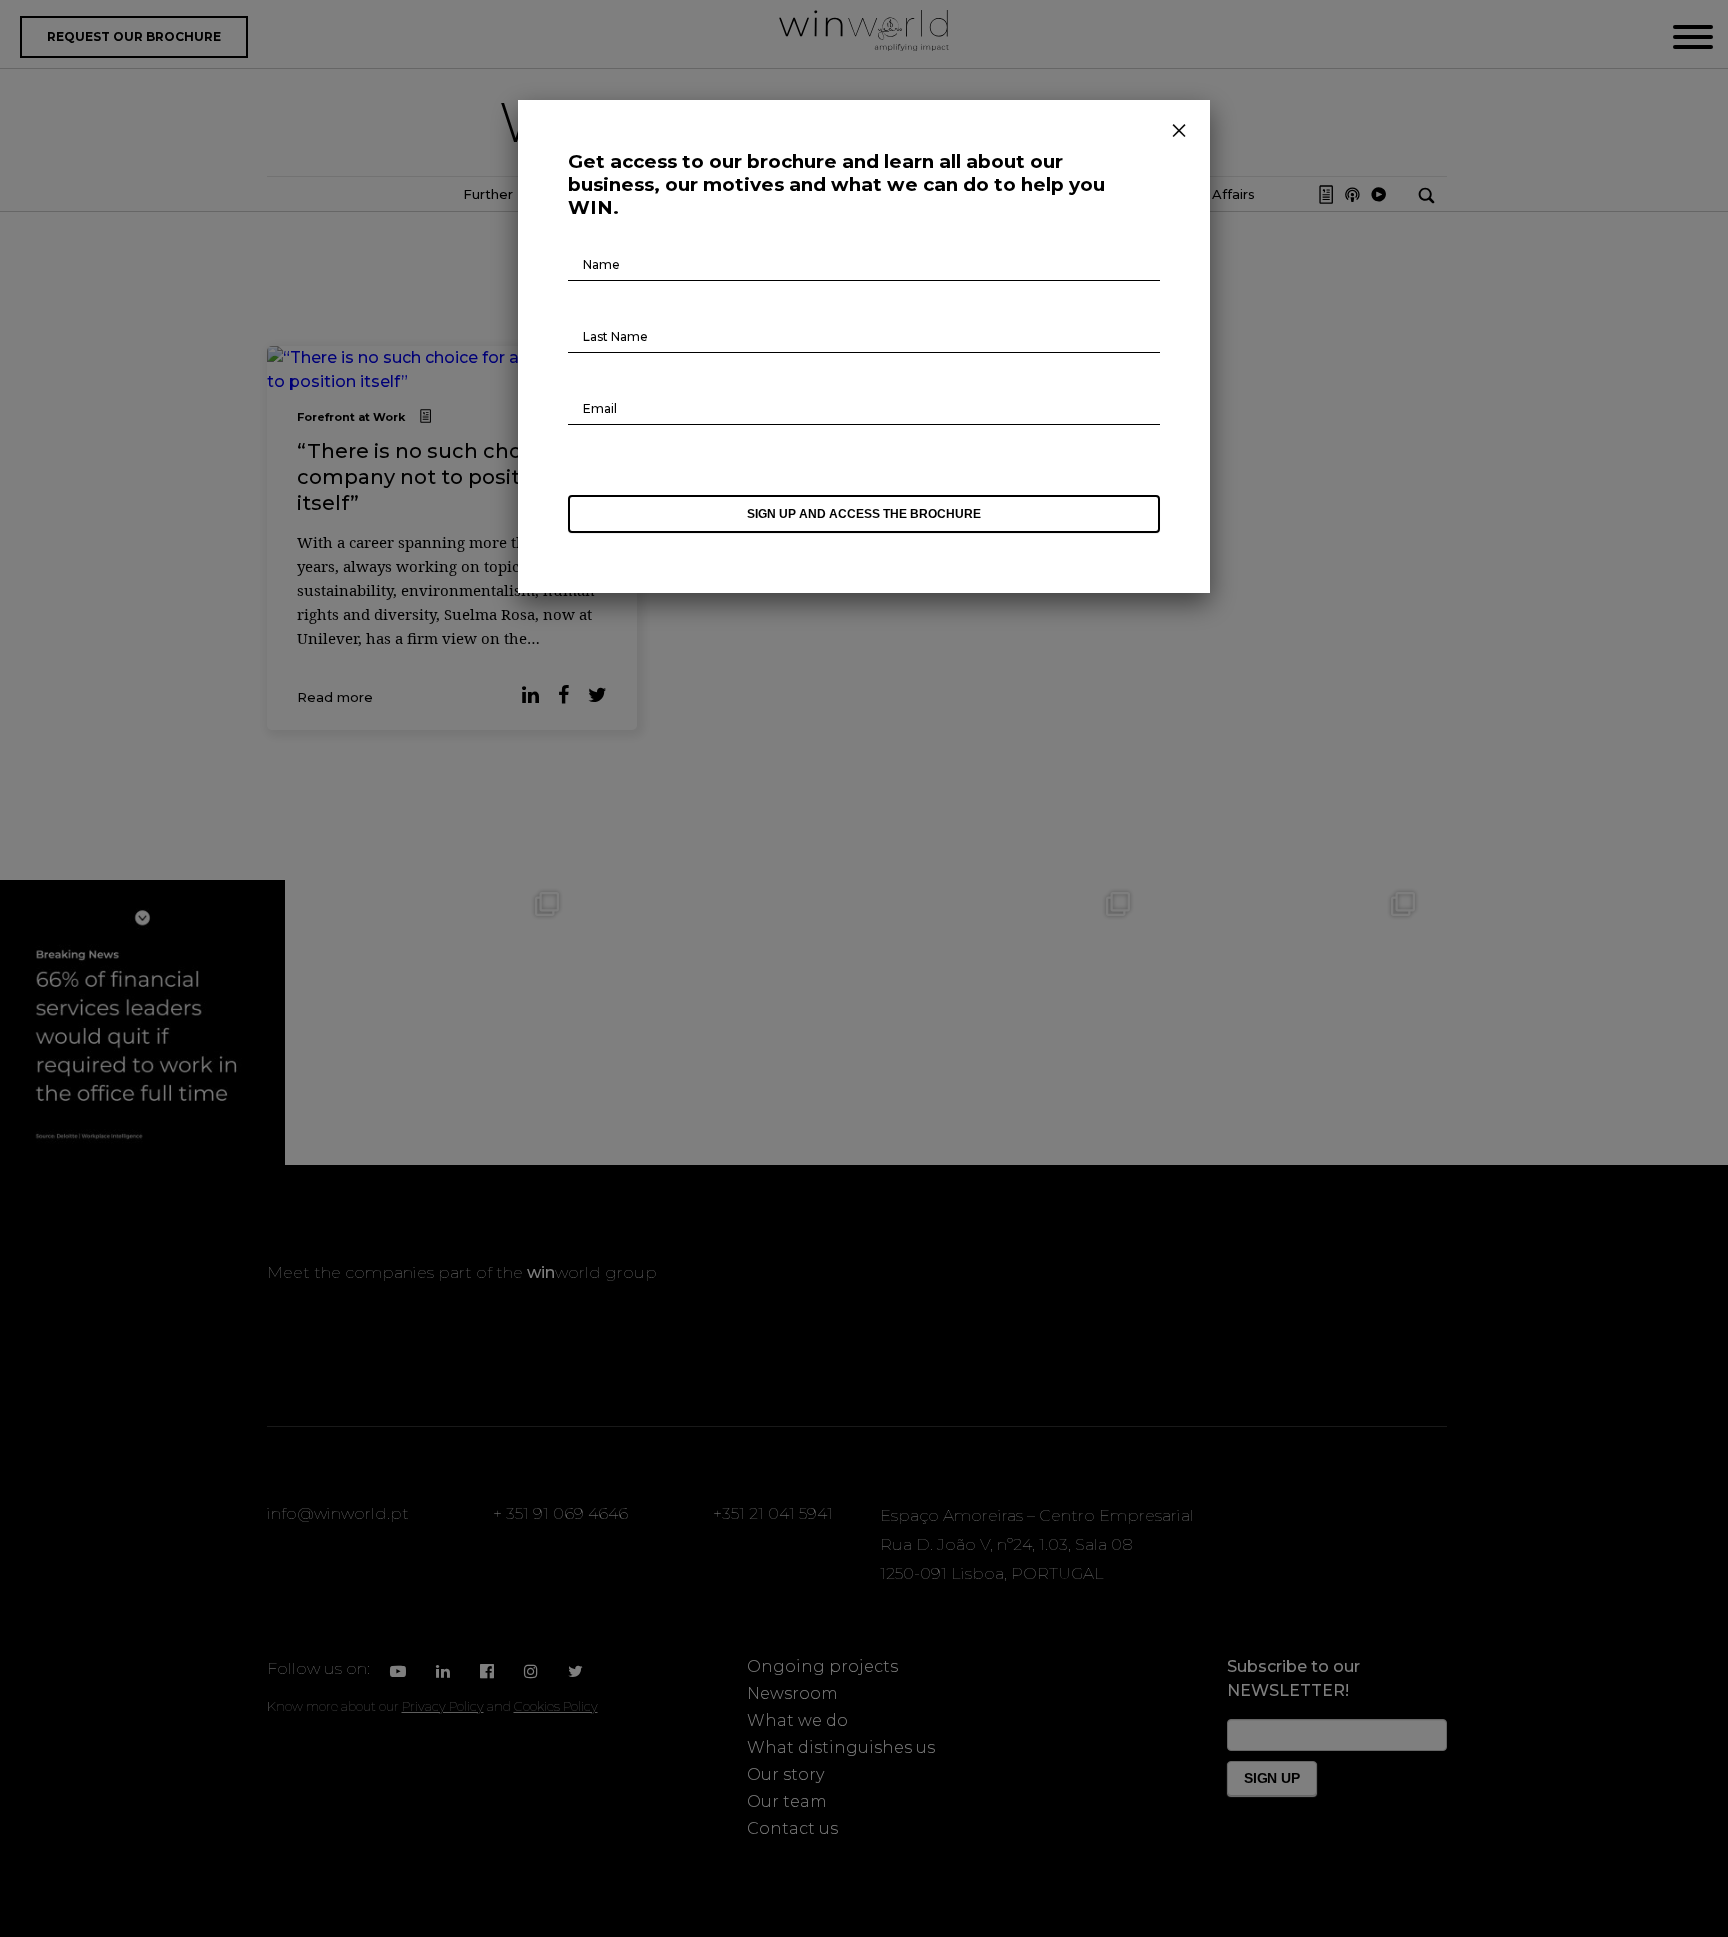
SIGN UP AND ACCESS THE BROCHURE (864, 514)
